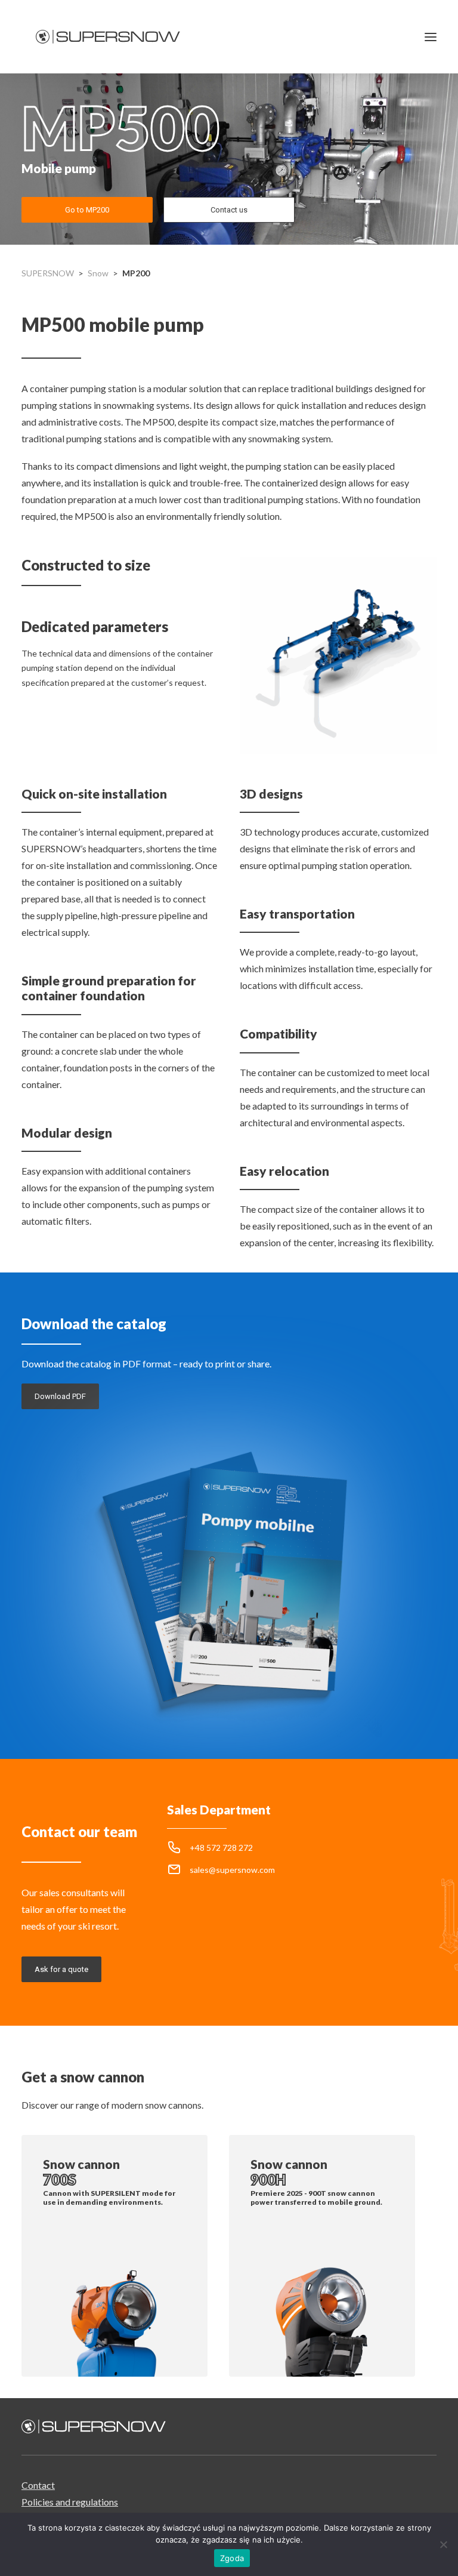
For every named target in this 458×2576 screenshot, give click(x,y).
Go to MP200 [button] (87, 210)
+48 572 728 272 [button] (221, 1848)
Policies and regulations (70, 2502)
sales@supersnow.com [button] (232, 1870)
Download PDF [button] (60, 1396)
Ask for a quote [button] (61, 1969)
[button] (431, 37)
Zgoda (232, 2558)
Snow (98, 273)
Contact (38, 2485)
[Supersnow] (108, 37)
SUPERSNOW (48, 273)
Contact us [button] (229, 210)
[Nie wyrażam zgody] (443, 2544)
